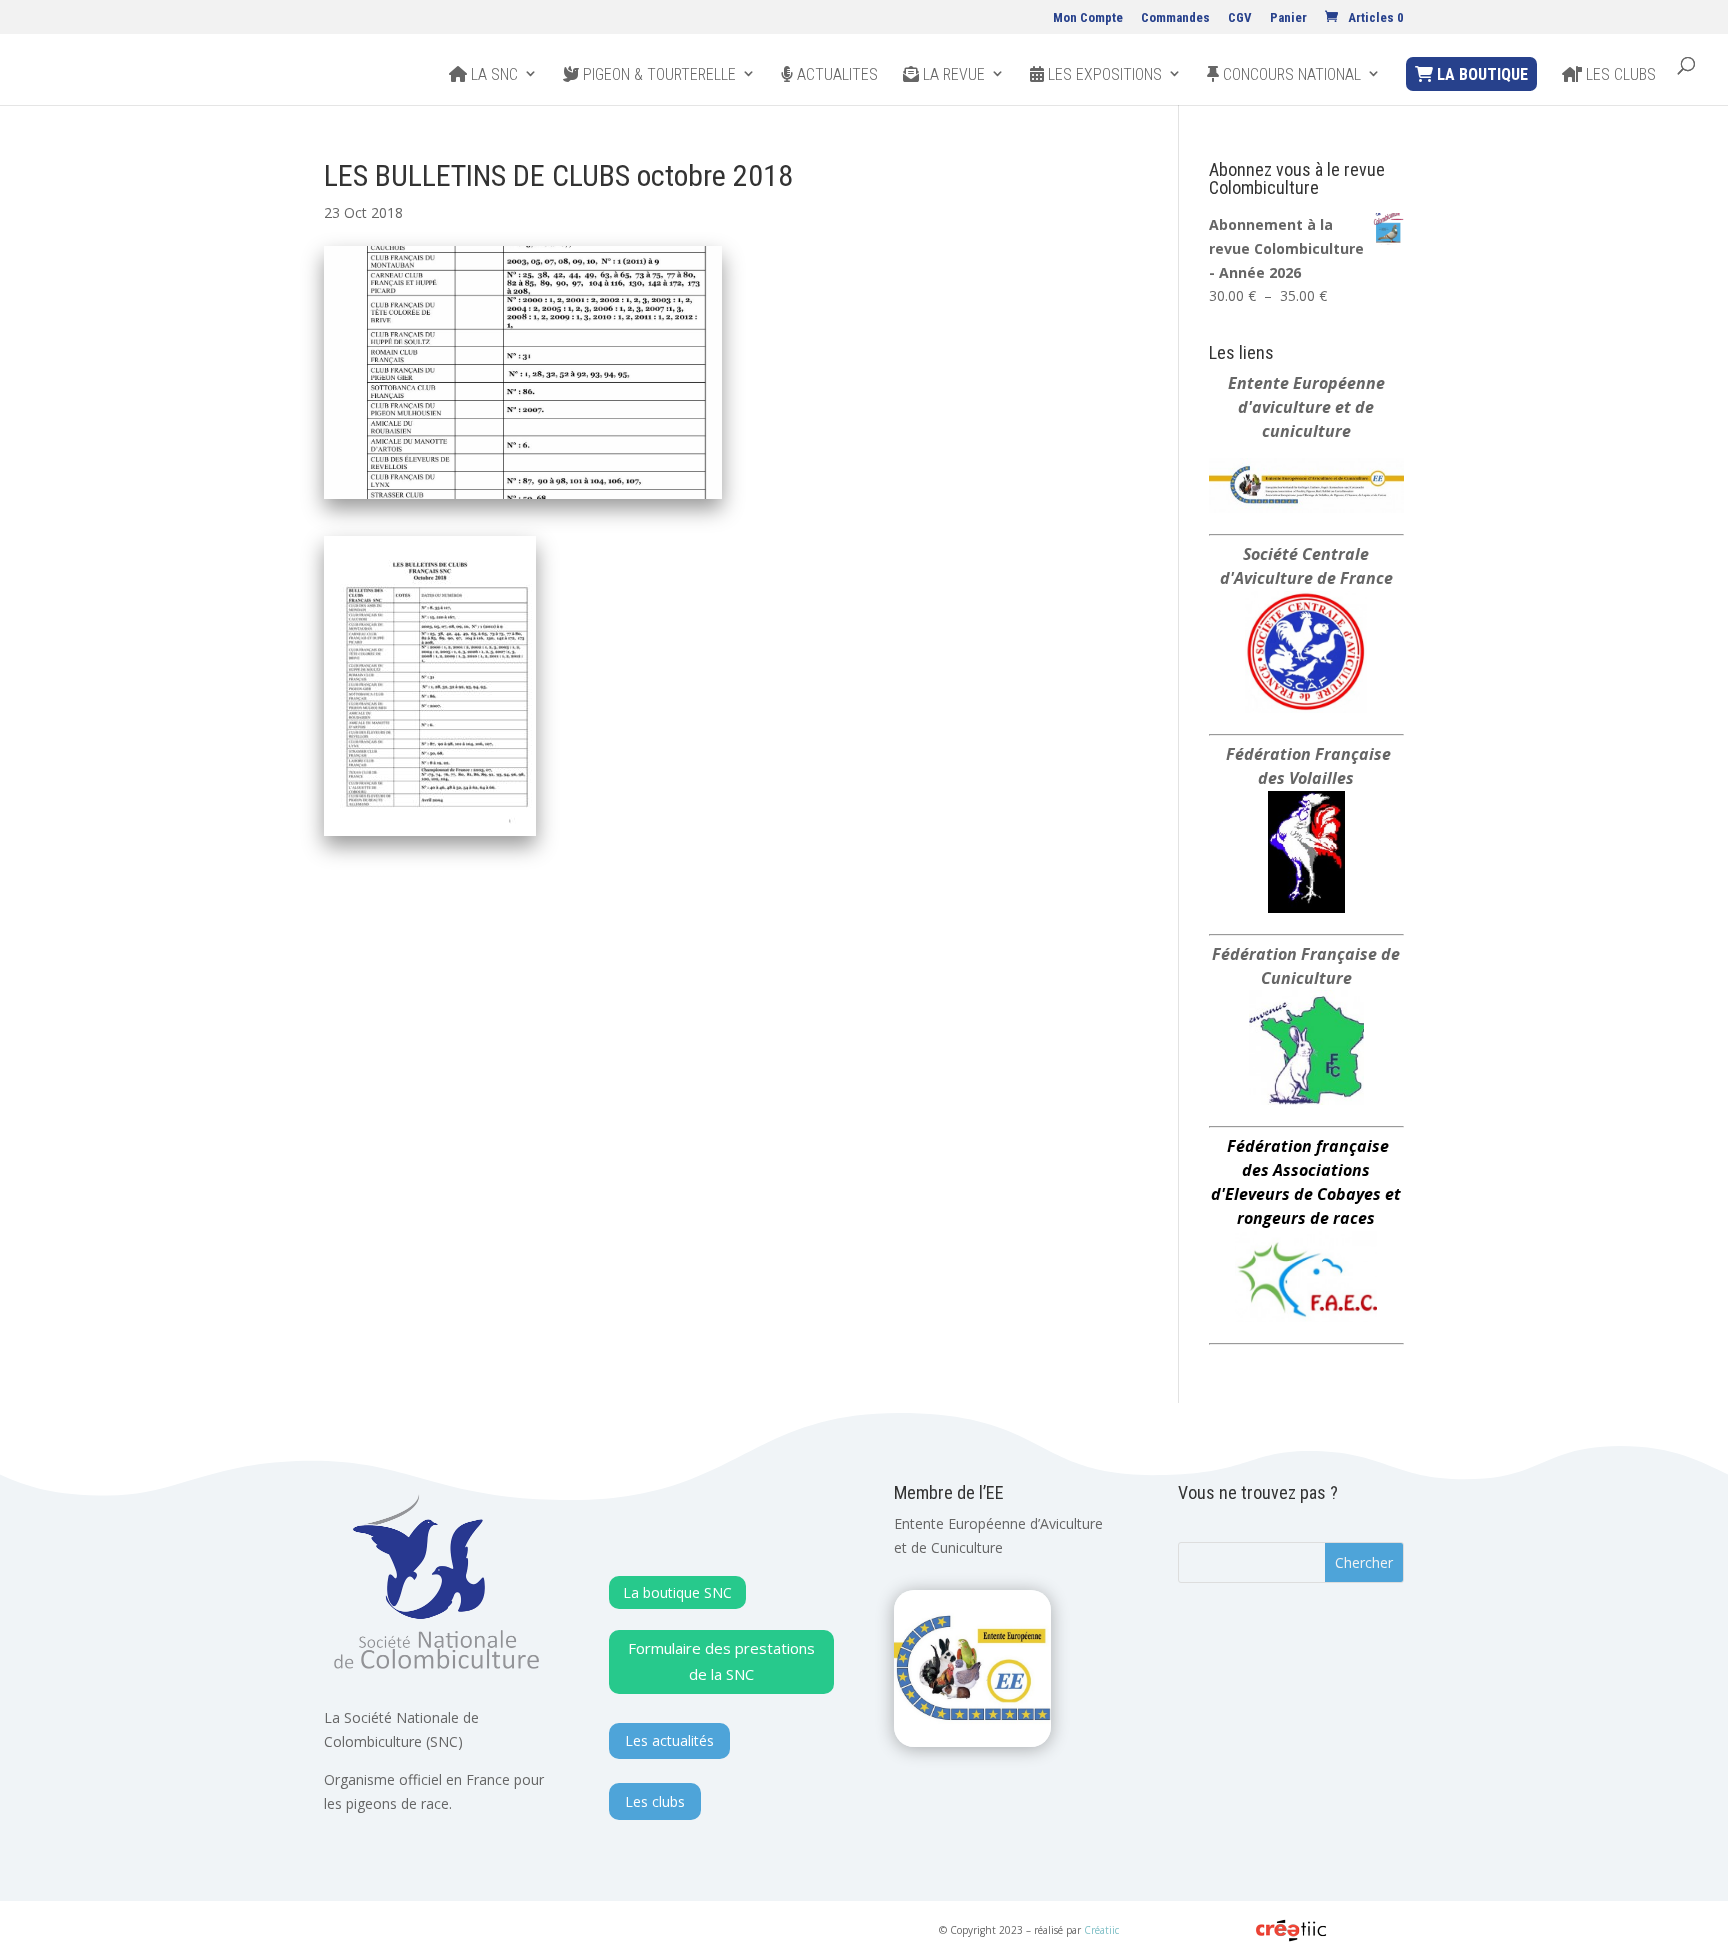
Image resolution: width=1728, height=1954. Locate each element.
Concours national (1290, 75)
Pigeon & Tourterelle (657, 75)
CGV (1240, 18)
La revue (952, 75)
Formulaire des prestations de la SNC (721, 1661)
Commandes (1175, 18)
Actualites (835, 75)
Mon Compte (1088, 18)
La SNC (492, 75)
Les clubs (1619, 75)
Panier (1288, 18)
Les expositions (1103, 75)
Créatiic (1101, 1930)
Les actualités (669, 1740)
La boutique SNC (677, 1592)
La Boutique (1480, 74)
